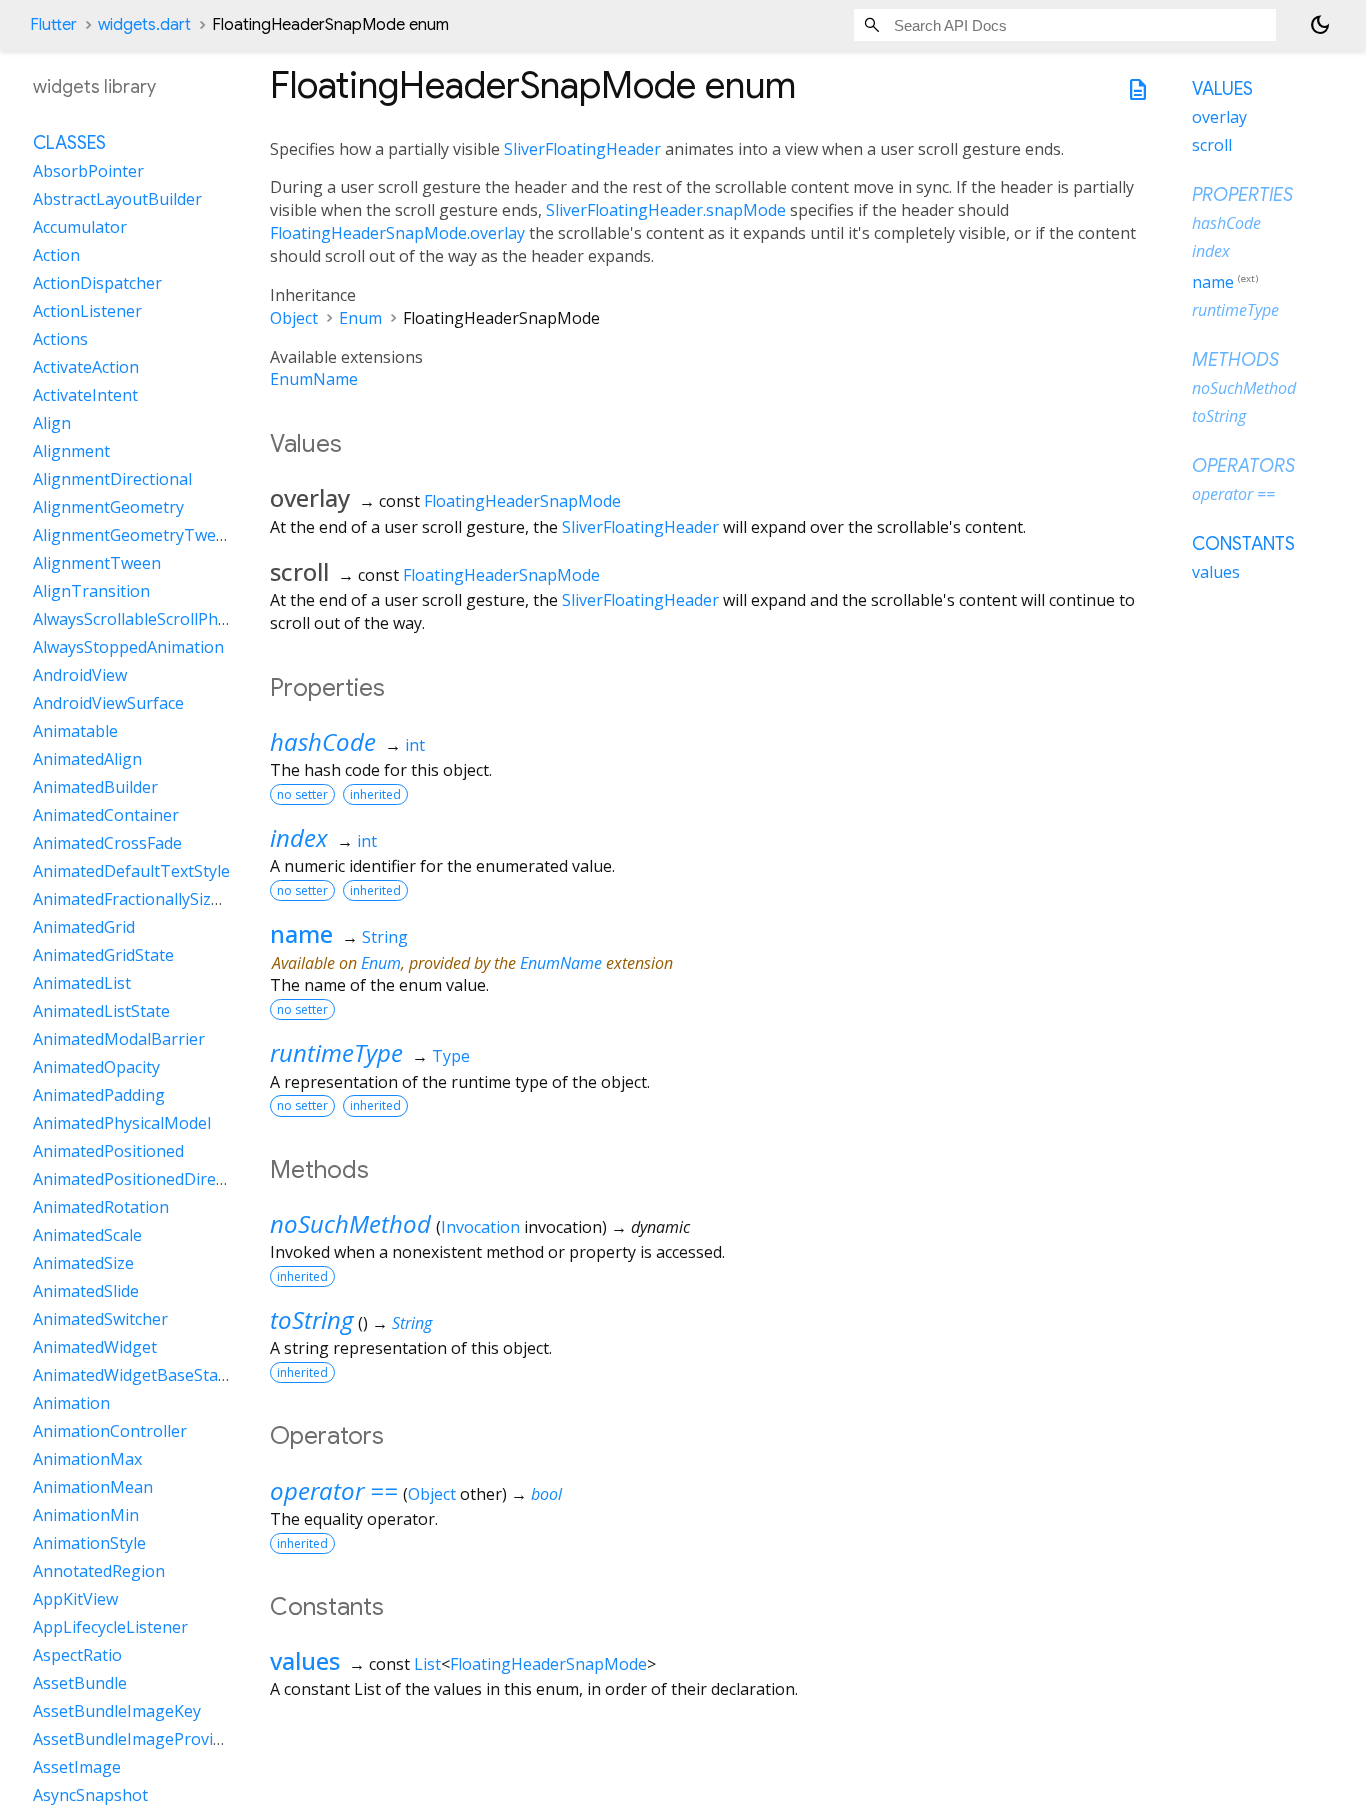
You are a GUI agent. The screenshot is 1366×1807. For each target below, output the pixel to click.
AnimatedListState (101, 1011)
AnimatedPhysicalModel (122, 1123)
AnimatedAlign (87, 759)
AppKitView (75, 1599)
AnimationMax (87, 1459)
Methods (1235, 360)
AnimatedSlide (86, 1291)
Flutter (53, 25)
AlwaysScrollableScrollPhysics (143, 619)
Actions (60, 339)
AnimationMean (93, 1487)
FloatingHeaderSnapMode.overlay (397, 233)
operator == (334, 1490)
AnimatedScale (87, 1235)
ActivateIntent (85, 395)
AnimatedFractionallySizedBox (145, 899)
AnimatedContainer (106, 815)
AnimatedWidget (95, 1347)
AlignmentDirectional (112, 479)
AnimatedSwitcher (100, 1319)
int (415, 745)
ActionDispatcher (97, 283)
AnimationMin (86, 1515)
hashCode (323, 741)
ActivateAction (86, 367)
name (301, 933)
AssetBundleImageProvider (135, 1739)
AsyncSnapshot (90, 1795)
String (385, 937)
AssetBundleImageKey (117, 1711)
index (299, 837)
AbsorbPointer (88, 171)
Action (56, 255)
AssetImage (77, 1767)
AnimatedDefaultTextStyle (131, 871)
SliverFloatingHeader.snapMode (666, 210)
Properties (1242, 195)
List (427, 1664)
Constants (1243, 544)
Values (1222, 89)
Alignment (71, 451)
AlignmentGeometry (108, 507)
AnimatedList (82, 983)
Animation (71, 1403)
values (305, 1660)
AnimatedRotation (101, 1207)
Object (294, 318)
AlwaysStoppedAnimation (128, 647)
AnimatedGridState (103, 955)
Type (451, 1056)
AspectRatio (77, 1655)
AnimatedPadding (99, 1095)
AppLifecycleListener (110, 1627)
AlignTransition (91, 591)
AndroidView (80, 675)
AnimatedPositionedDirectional (149, 1179)
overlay (1219, 117)
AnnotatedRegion (99, 1571)
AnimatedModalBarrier (119, 1039)
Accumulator (80, 227)
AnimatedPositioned (108, 1151)
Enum (360, 318)
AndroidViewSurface (108, 703)
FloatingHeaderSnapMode (522, 501)
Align (52, 423)
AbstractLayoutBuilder (117, 199)
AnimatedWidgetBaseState (133, 1375)
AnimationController (110, 1431)
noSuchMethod (350, 1223)
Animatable (75, 731)
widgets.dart (144, 25)
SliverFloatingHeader (582, 149)
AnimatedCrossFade (107, 843)
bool (546, 1494)
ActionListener (87, 311)
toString (311, 1319)
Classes (69, 143)
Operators (1243, 466)
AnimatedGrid (84, 927)
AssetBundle (80, 1683)
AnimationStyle (89, 1543)
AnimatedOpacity (96, 1067)
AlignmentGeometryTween (134, 535)
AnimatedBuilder (95, 787)
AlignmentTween (97, 563)
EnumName (314, 379)
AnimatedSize (83, 1263)
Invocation (480, 1227)
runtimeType (336, 1052)
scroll (1212, 145)
